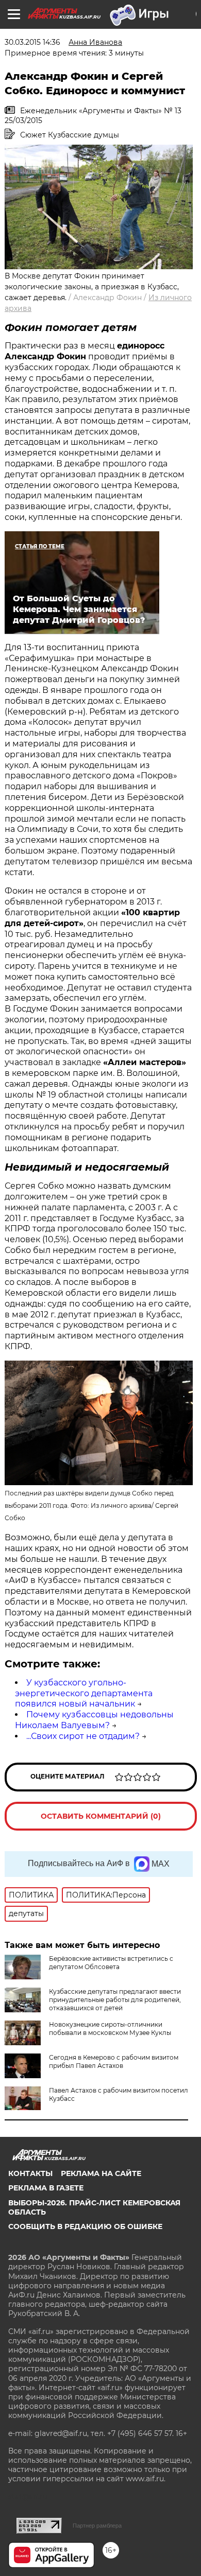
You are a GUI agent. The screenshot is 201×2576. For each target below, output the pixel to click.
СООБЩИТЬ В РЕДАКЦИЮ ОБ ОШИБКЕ (85, 2226)
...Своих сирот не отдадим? (83, 1736)
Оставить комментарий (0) (101, 1816)
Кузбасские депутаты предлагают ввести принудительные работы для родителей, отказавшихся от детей (115, 2000)
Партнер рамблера (97, 2526)
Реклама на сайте (101, 2173)
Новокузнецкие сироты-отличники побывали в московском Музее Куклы (110, 2029)
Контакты (30, 2173)
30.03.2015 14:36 (32, 42)
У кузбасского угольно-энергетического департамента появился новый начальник (84, 1693)
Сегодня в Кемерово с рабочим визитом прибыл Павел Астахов (114, 2061)
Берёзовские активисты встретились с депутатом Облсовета (111, 1963)
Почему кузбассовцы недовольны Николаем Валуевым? (94, 1720)
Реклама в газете (46, 2188)
